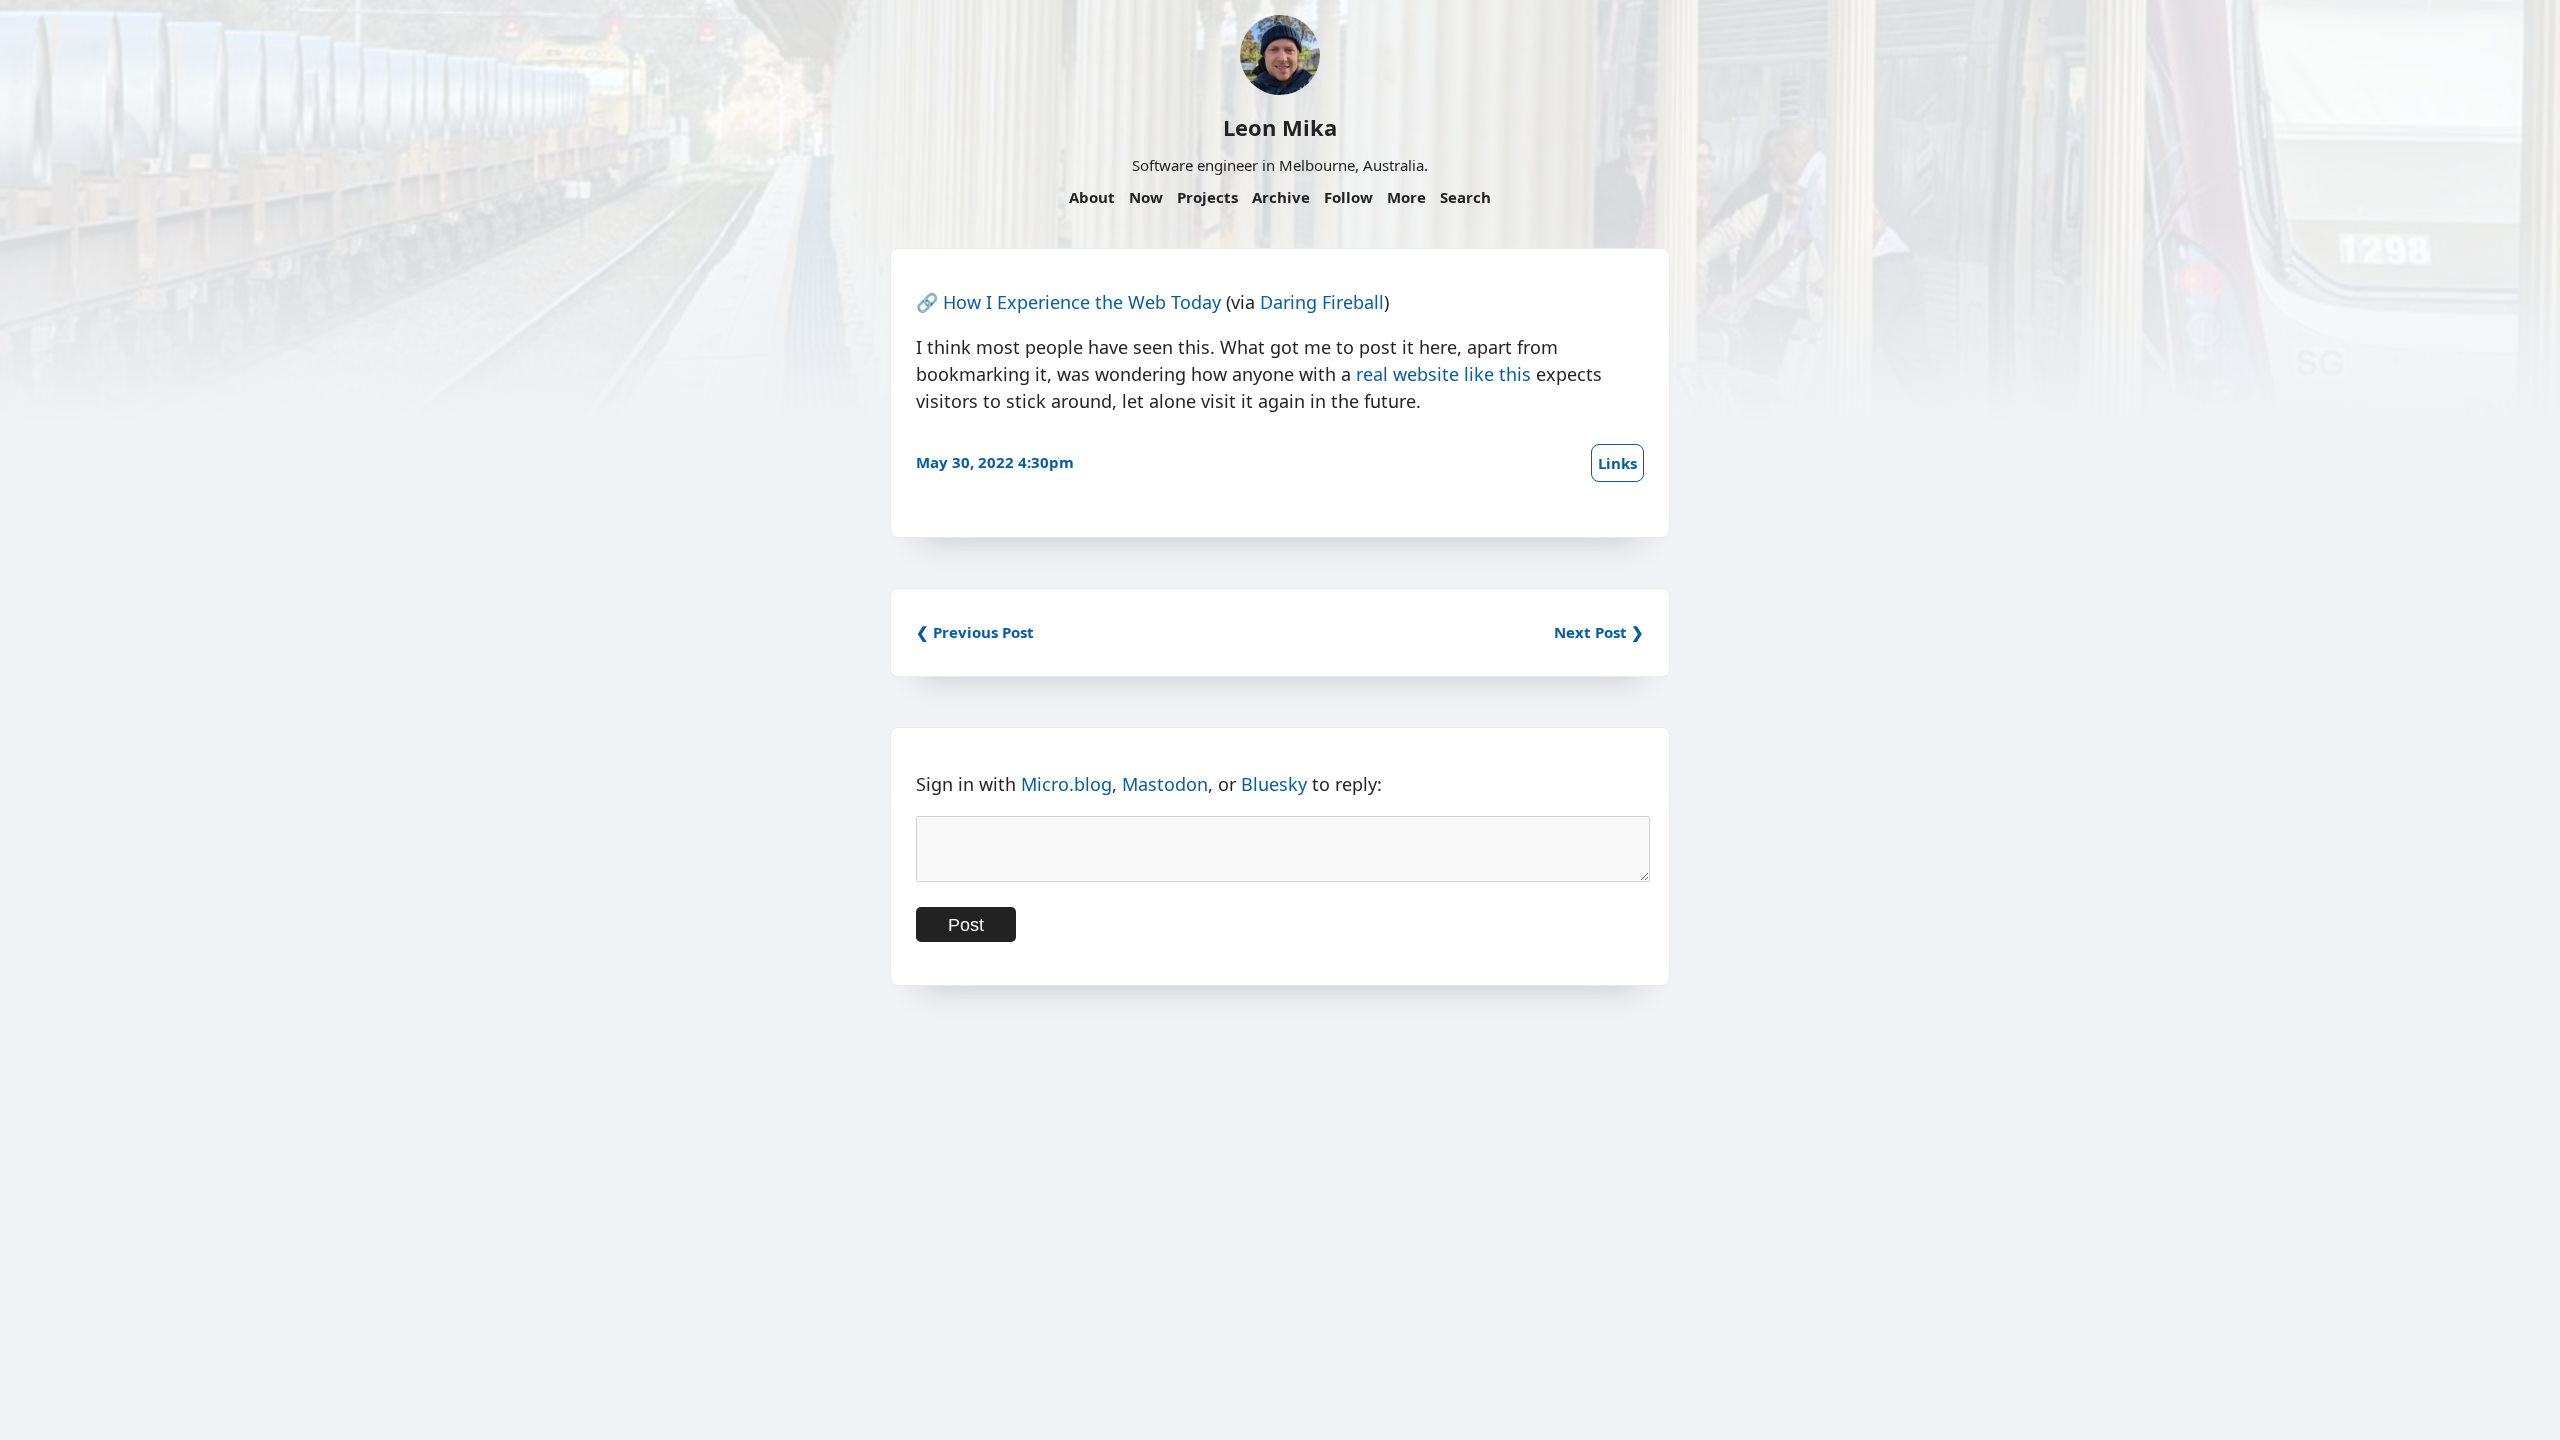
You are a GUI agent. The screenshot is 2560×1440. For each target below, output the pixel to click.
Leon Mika (1280, 127)
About (1092, 197)
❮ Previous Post (975, 632)
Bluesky (1274, 784)
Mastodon (1165, 784)
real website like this (1443, 374)
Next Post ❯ (1599, 632)
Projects (1207, 197)
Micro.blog (1066, 784)
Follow (1348, 197)
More (1406, 197)
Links (1617, 463)
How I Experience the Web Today (1082, 302)
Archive (1281, 197)
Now (1146, 197)
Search (1465, 197)
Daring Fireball (1322, 302)
